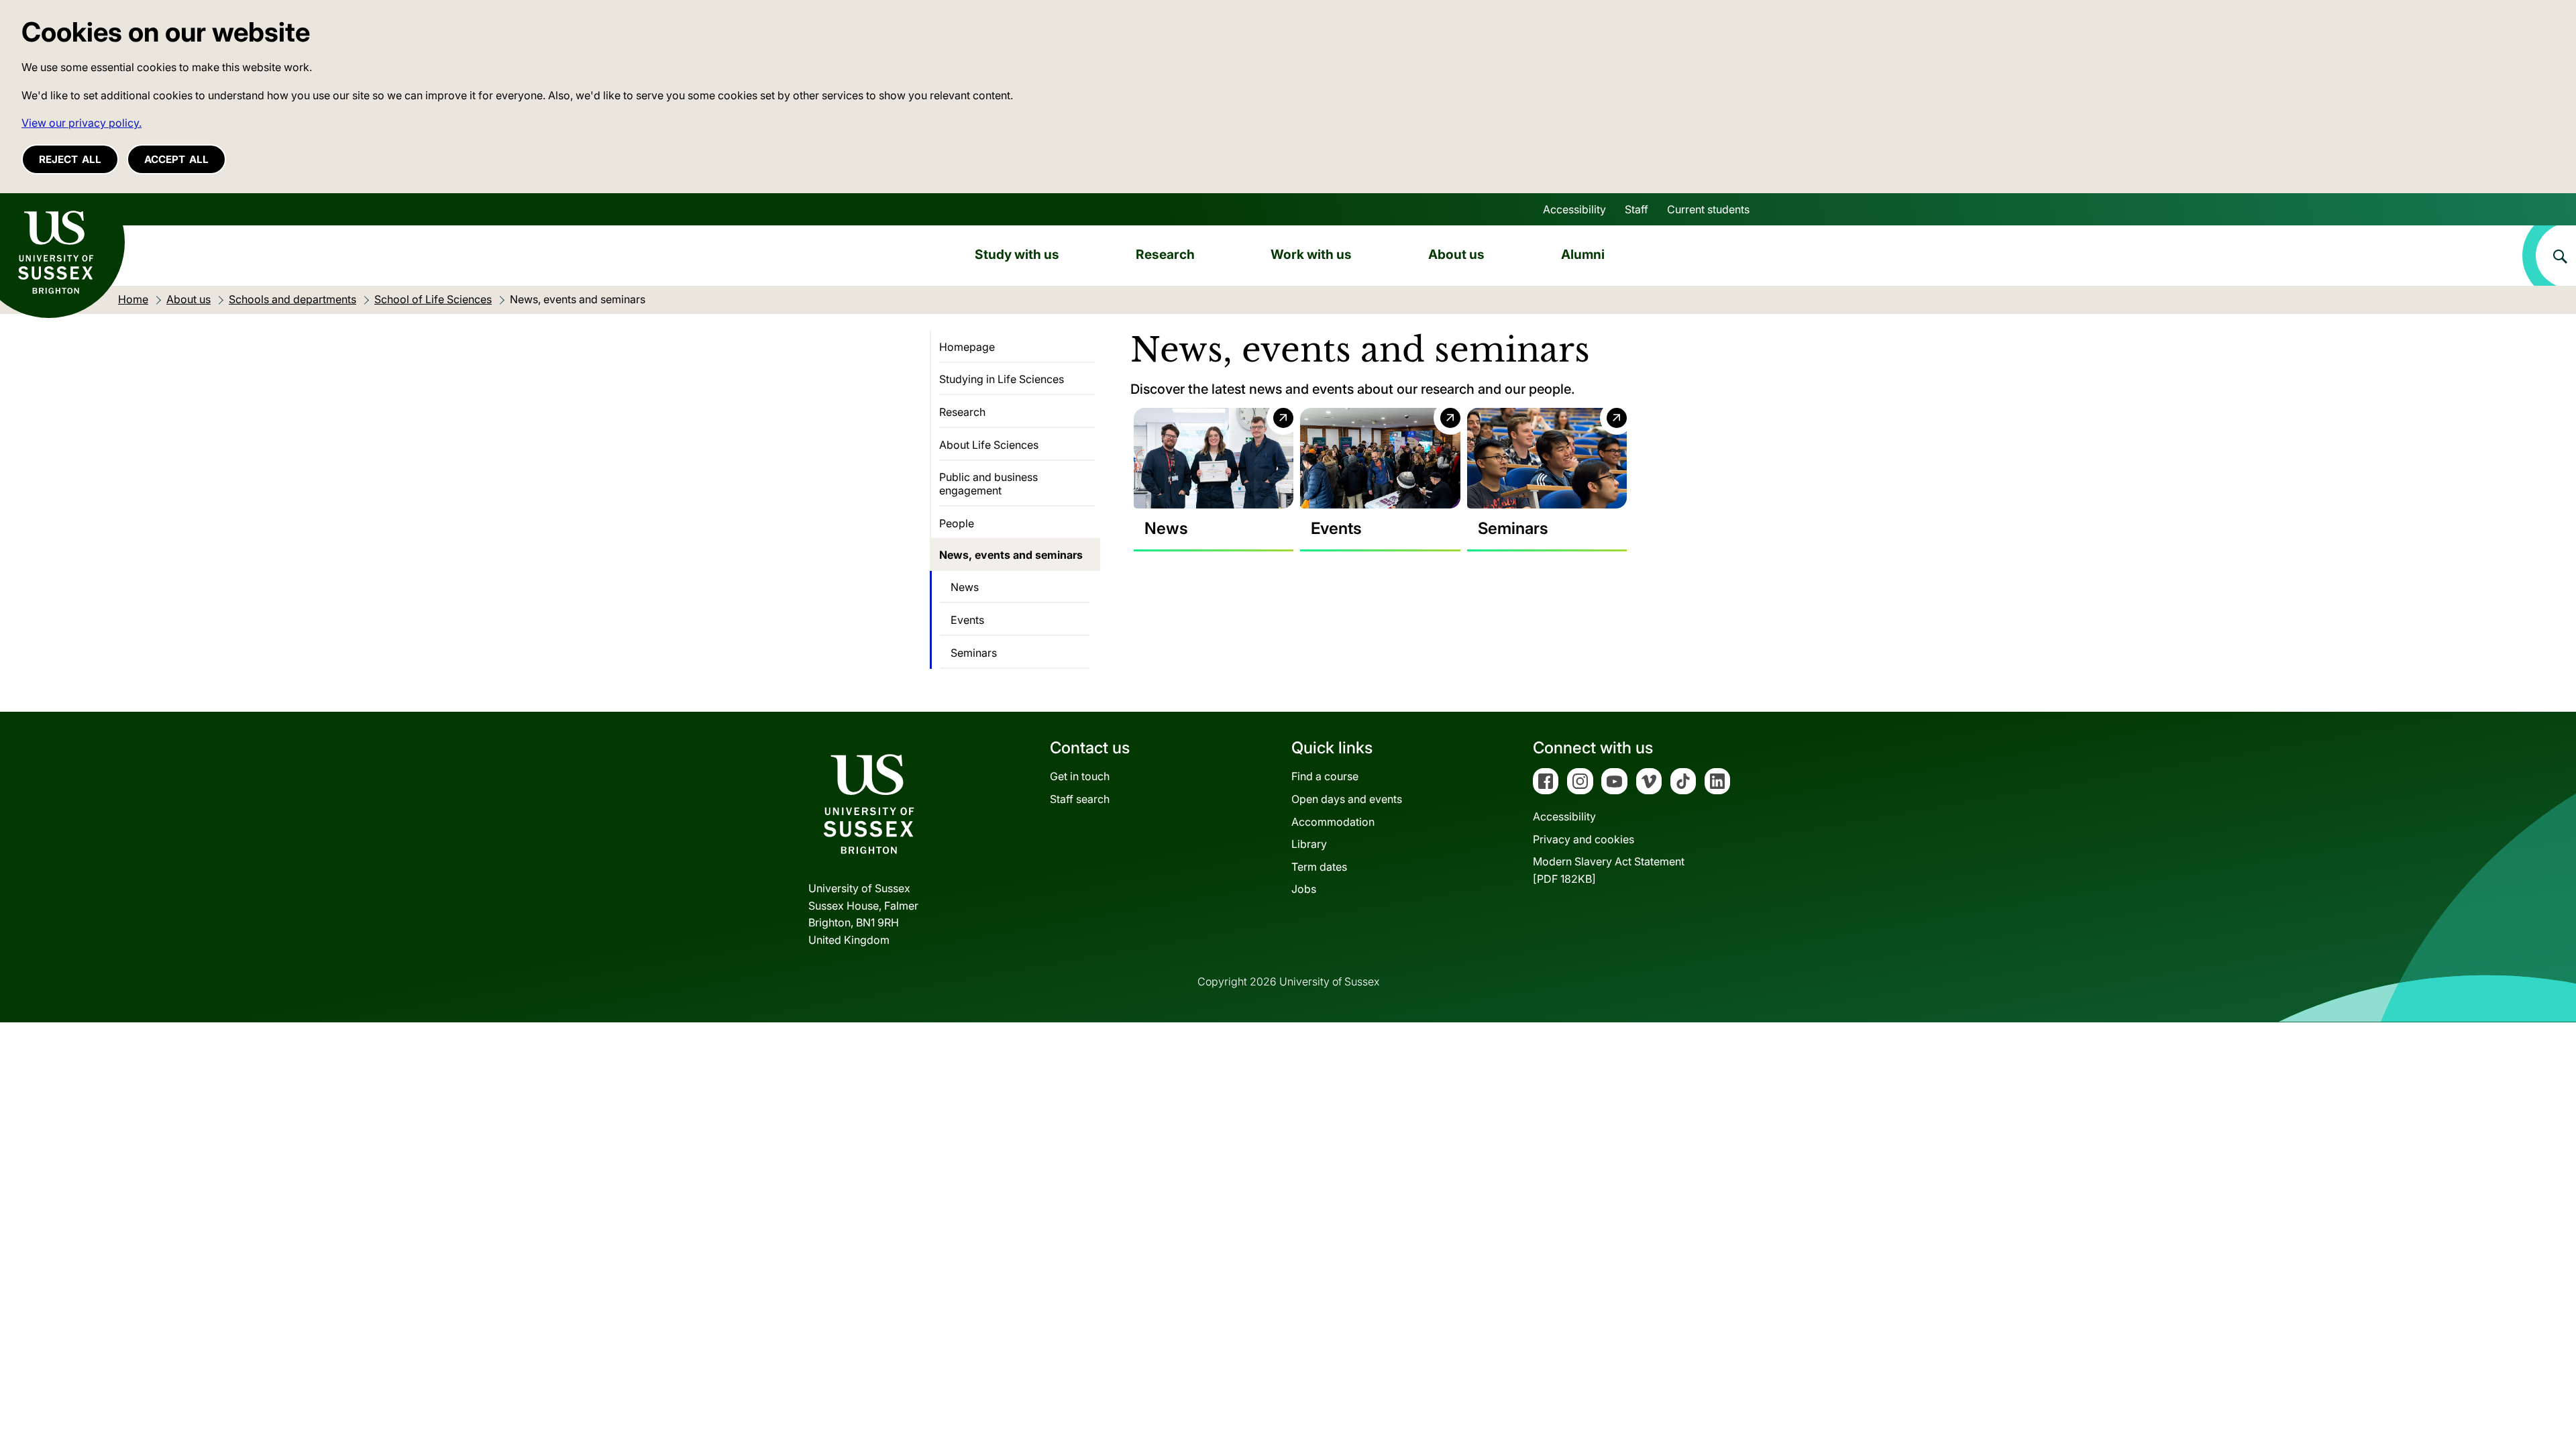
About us (1456, 254)
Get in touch (1080, 776)
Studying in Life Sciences (1002, 379)
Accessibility (1574, 209)
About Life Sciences (989, 445)
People (957, 523)
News (965, 587)
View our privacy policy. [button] (82, 123)
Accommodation (1333, 822)
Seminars (974, 653)
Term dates (1319, 867)
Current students (1708, 209)
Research (1165, 254)
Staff (1636, 209)
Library (1309, 844)
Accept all (176, 159)
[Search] (2549, 256)
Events (967, 620)
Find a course (1325, 776)
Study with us (1017, 254)
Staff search (1080, 799)
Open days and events (1347, 799)
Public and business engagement (988, 484)
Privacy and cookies (1584, 839)
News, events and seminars (1011, 555)
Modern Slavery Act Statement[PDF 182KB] (1609, 870)
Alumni (1583, 254)
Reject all (70, 159)
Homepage (967, 347)
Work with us (1311, 254)
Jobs (1304, 889)
